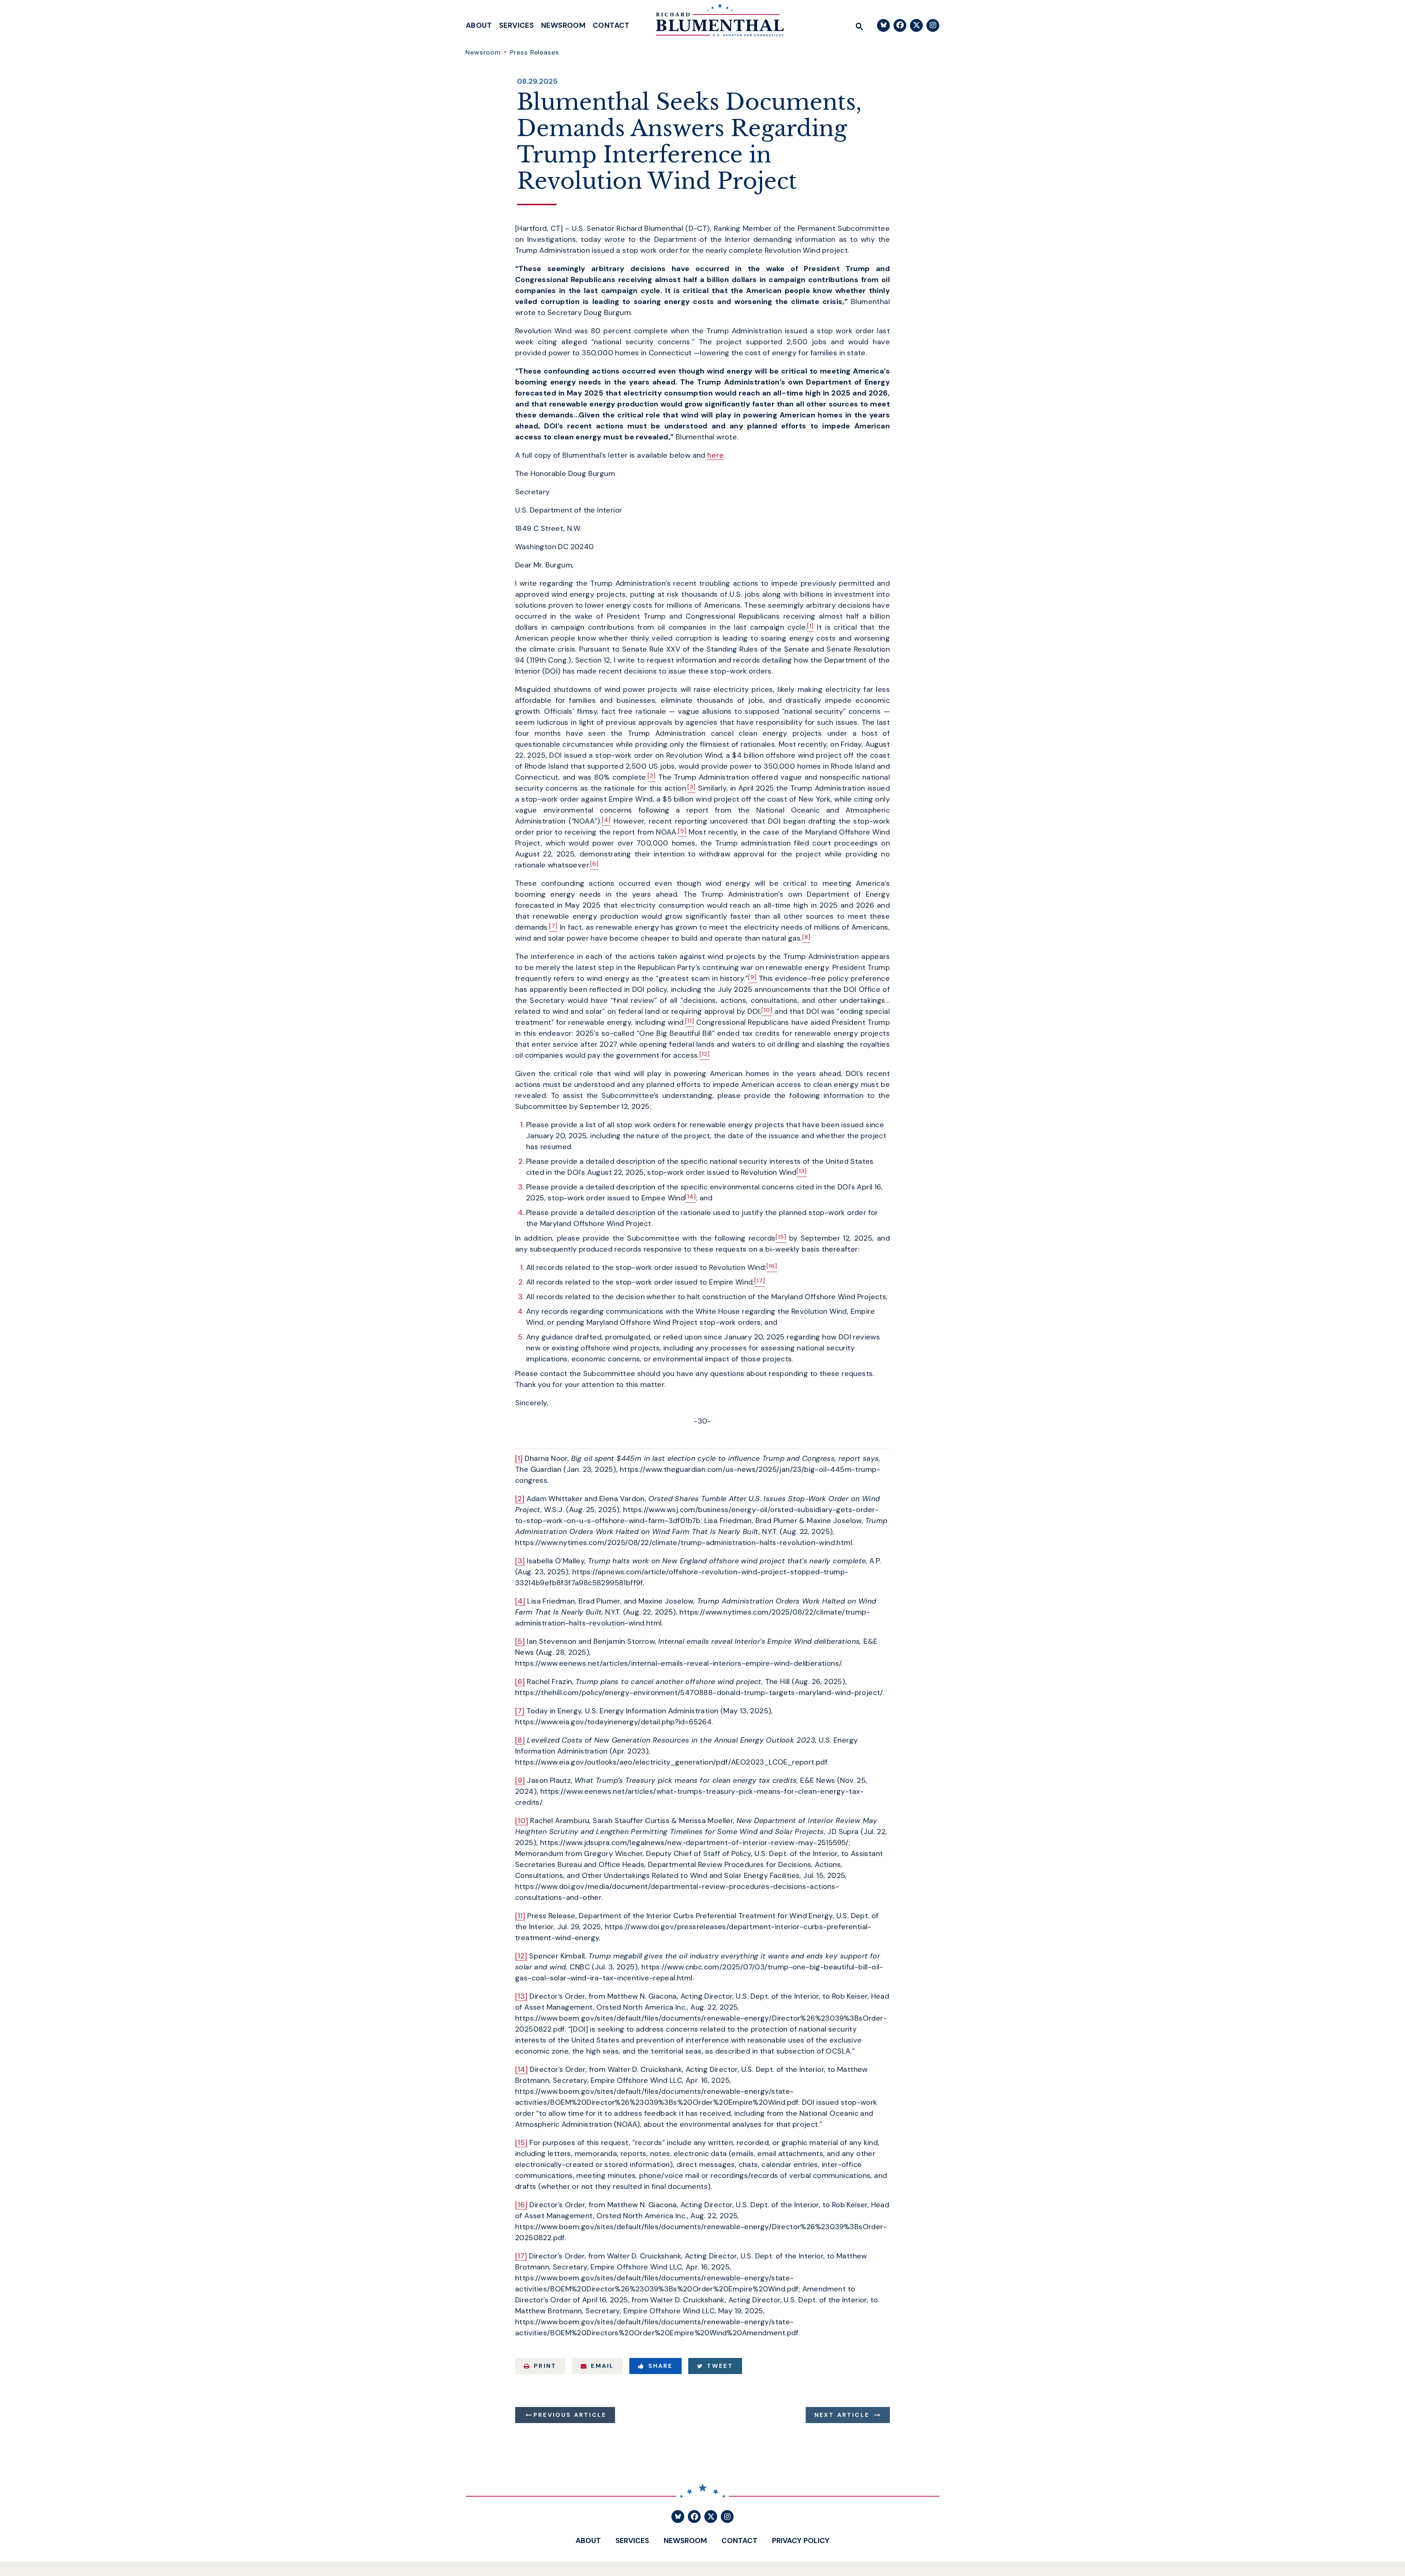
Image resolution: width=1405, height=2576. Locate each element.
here (716, 455)
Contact (611, 25)
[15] (521, 2142)
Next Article (842, 2415)
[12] (521, 1956)
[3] (520, 1561)
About (479, 25)
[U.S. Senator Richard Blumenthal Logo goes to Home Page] (715, 22)
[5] (520, 1641)
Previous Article (570, 2415)
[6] (520, 1681)
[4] (520, 1601)
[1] (519, 1458)
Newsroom (563, 25)
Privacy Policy (801, 2541)
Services (516, 25)
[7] (520, 1711)
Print (545, 2366)
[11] (520, 1916)
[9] (520, 1780)
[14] (522, 2069)
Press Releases (534, 52)
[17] (521, 2256)
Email (602, 2366)
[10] (522, 1821)
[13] (521, 1996)
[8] (520, 1740)
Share (661, 2366)
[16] (521, 2205)
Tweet (720, 2366)
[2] (520, 1499)
